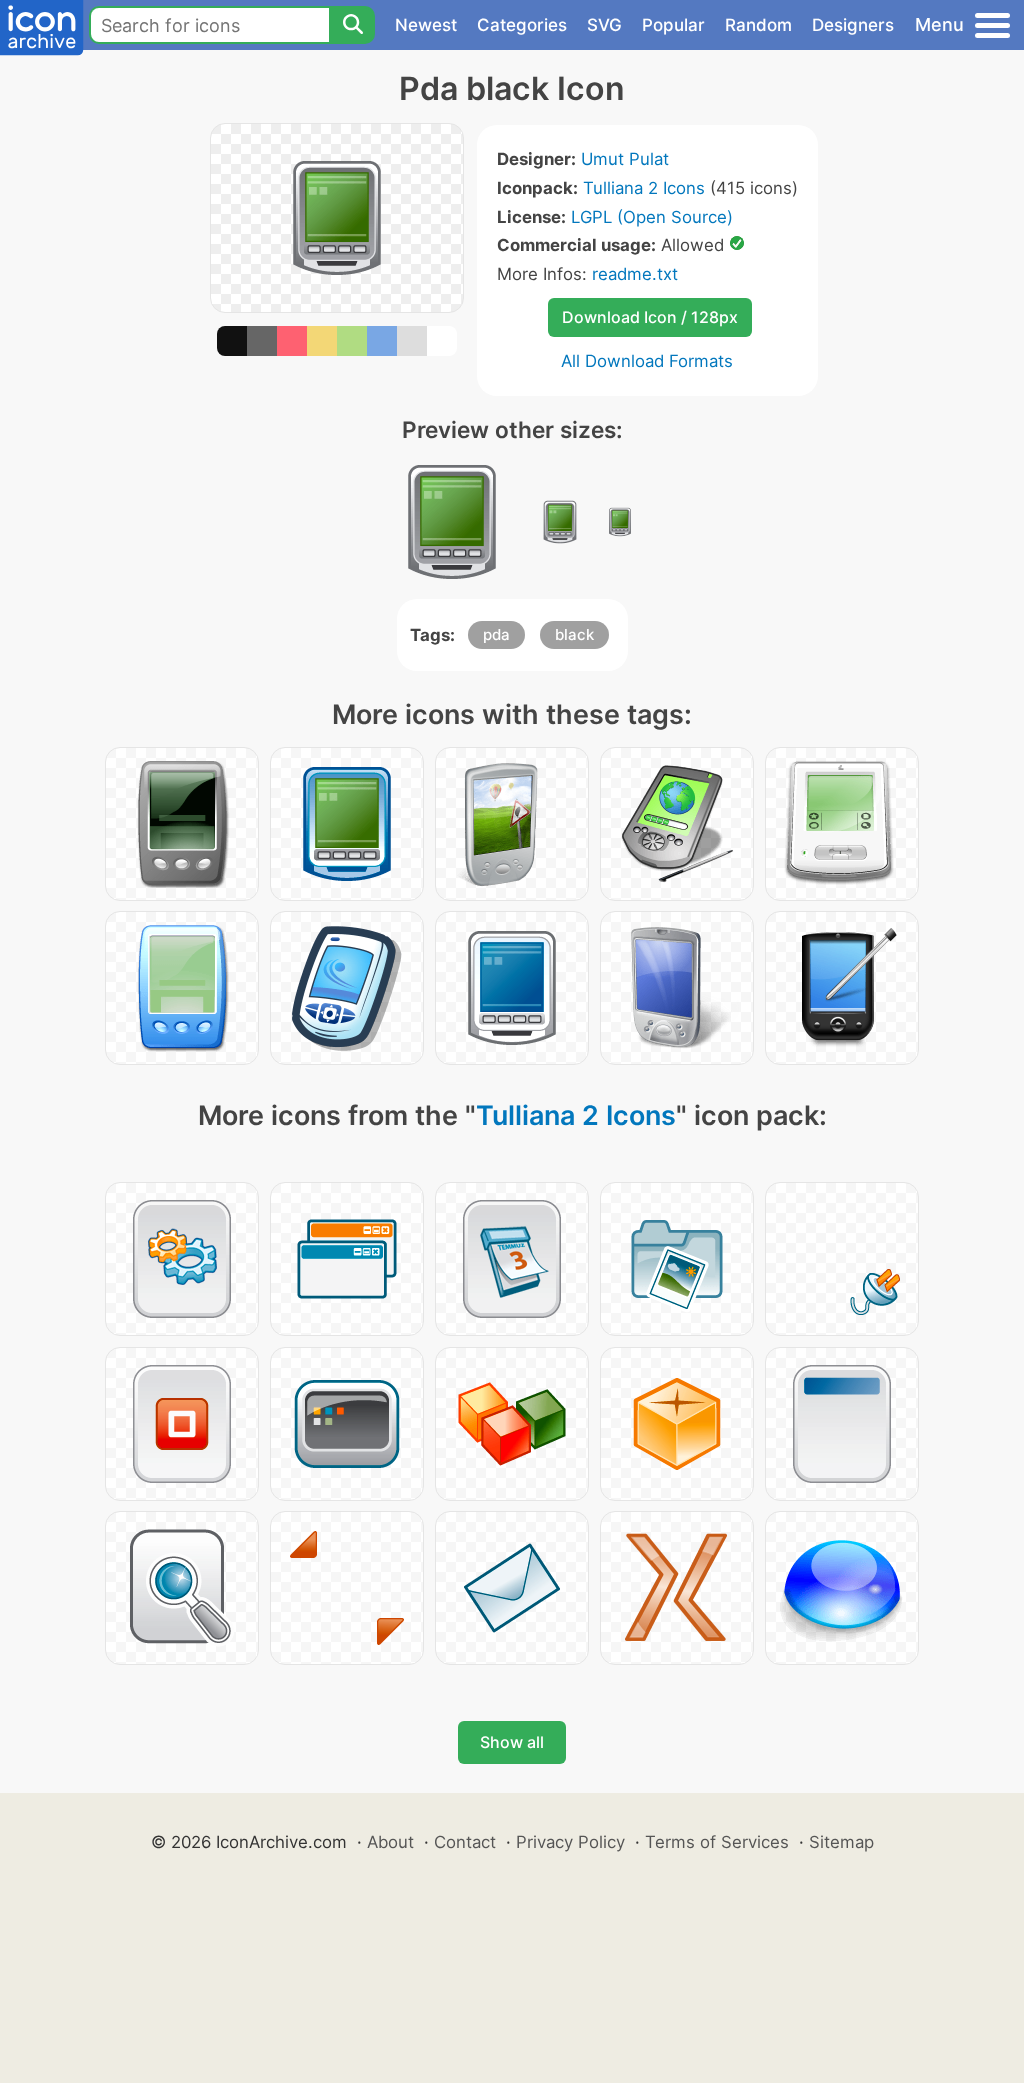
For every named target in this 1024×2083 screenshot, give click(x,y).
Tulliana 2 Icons (644, 188)
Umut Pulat (625, 159)
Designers (853, 25)
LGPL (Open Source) (652, 217)
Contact (465, 1842)
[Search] (352, 25)
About (390, 1842)
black (574, 634)
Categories (522, 25)
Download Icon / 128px (650, 317)
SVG (604, 25)
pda (496, 634)
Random (758, 25)
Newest (426, 25)
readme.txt (635, 274)
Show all (512, 1742)
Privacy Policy (570, 1842)
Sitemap (841, 1842)
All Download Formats (647, 361)
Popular (673, 25)
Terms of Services (717, 1842)
